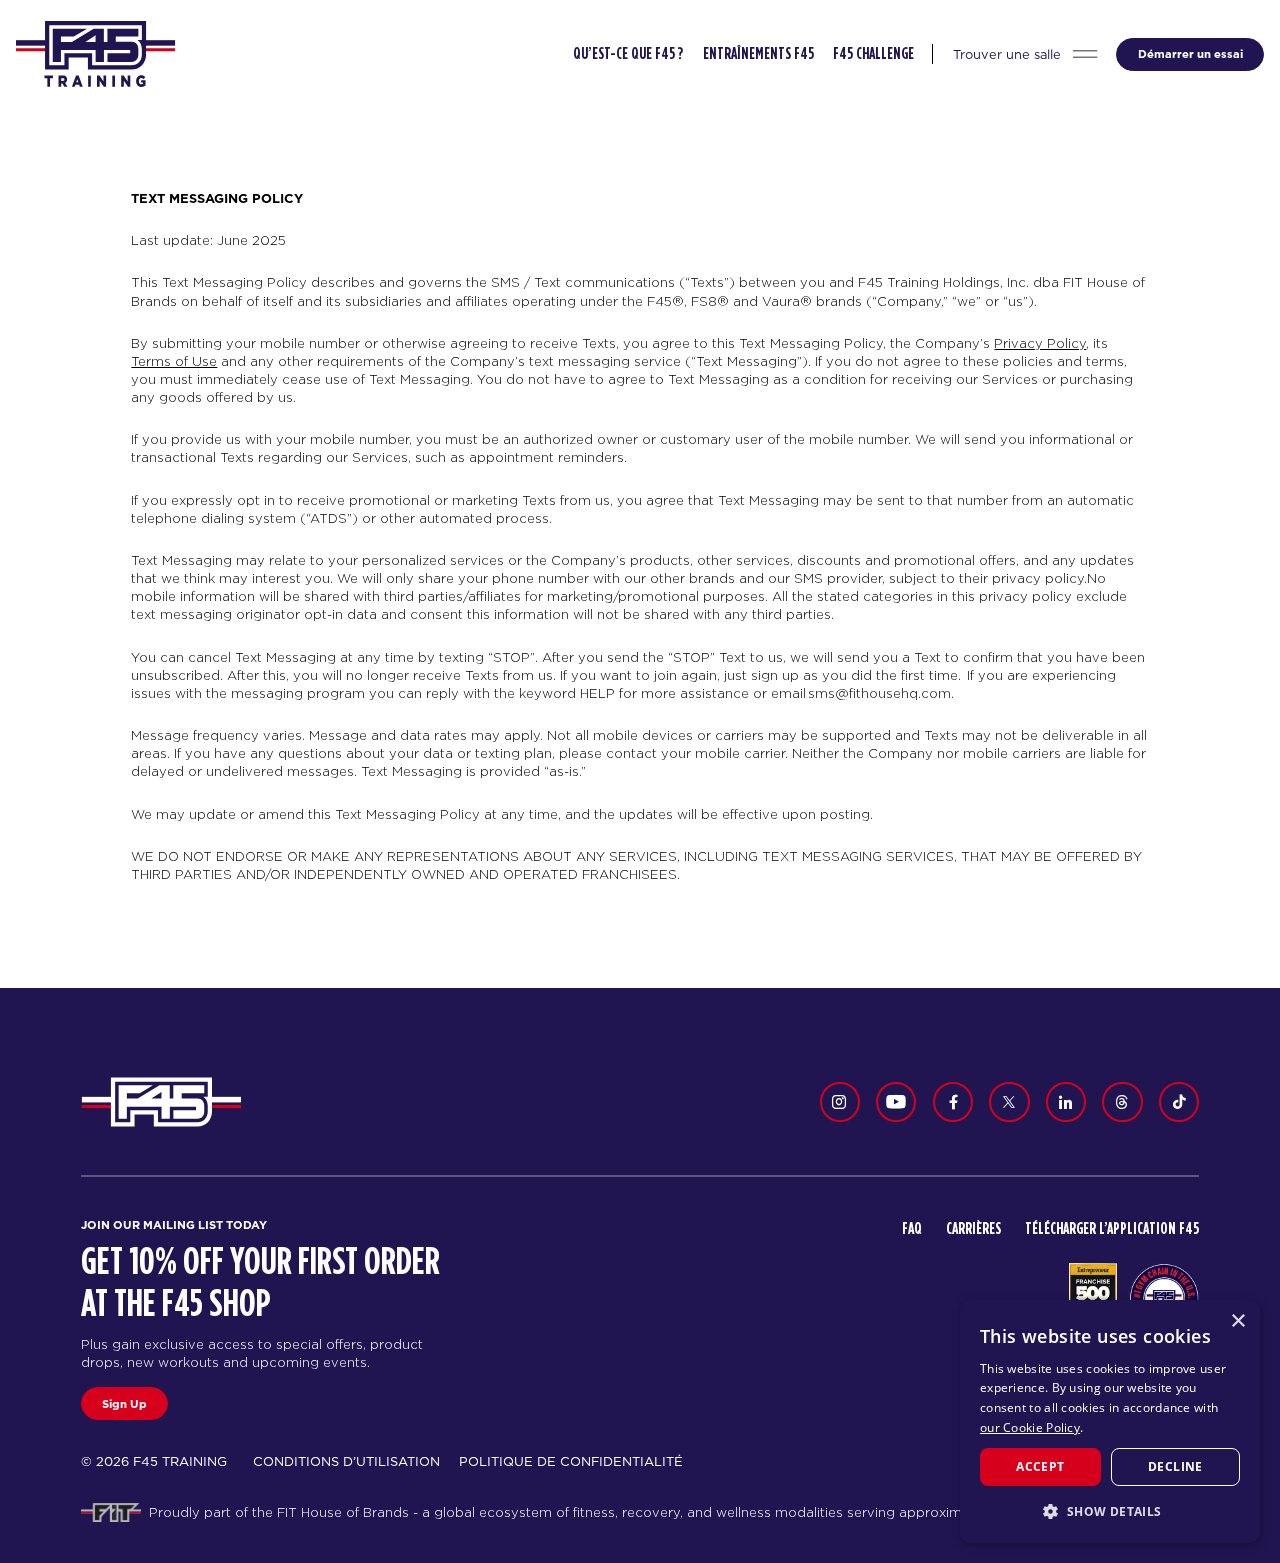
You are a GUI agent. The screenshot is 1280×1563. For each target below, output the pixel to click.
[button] (1110, 1511)
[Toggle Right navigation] (1085, 54)
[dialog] (1110, 1421)
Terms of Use (174, 361)
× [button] (1237, 1321)
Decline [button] (1175, 1466)
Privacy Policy (1040, 343)
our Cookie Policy (1030, 1427)
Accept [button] (1040, 1466)
